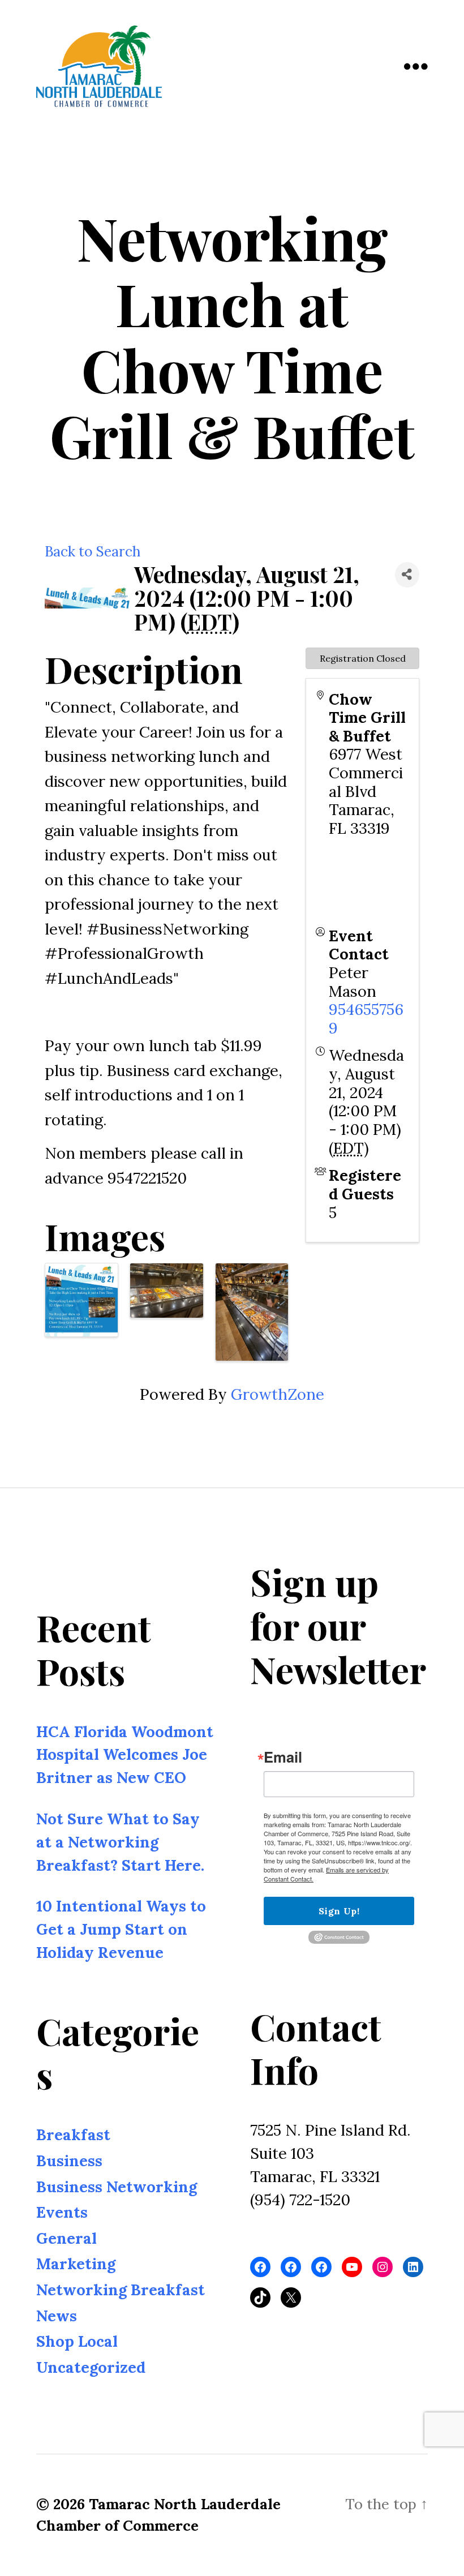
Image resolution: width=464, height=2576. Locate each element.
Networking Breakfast (121, 2290)
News (57, 2316)
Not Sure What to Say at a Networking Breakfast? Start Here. (120, 1842)
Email (283, 1758)
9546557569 (366, 1019)
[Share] (407, 575)
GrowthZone (278, 1394)
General (66, 2238)
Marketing (76, 2264)
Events (62, 2212)
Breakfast (73, 2135)
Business (69, 2161)
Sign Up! (339, 1911)
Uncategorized (91, 2367)
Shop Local (77, 2341)
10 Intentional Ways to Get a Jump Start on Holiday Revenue (121, 1930)
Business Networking (117, 2187)
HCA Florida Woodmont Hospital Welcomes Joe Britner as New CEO (125, 1755)
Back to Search (93, 551)
